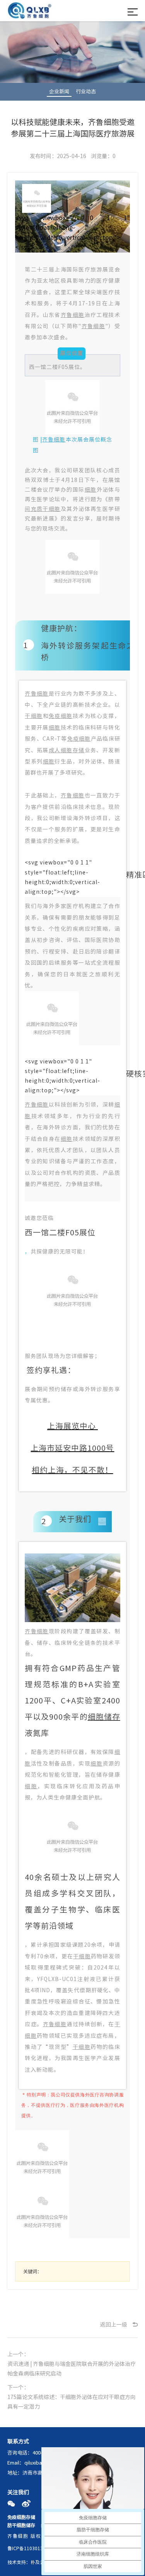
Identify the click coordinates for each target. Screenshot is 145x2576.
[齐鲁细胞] (30, 12)
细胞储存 (104, 1717)
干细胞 (34, 716)
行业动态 (86, 92)
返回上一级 (114, 2325)
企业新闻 (59, 92)
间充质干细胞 (43, 509)
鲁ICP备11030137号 (29, 2548)
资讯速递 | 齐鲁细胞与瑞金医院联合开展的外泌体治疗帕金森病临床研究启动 (72, 2369)
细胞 (91, 490)
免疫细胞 (61, 716)
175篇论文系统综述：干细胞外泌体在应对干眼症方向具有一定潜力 (72, 2402)
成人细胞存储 (67, 750)
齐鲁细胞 (73, 315)
